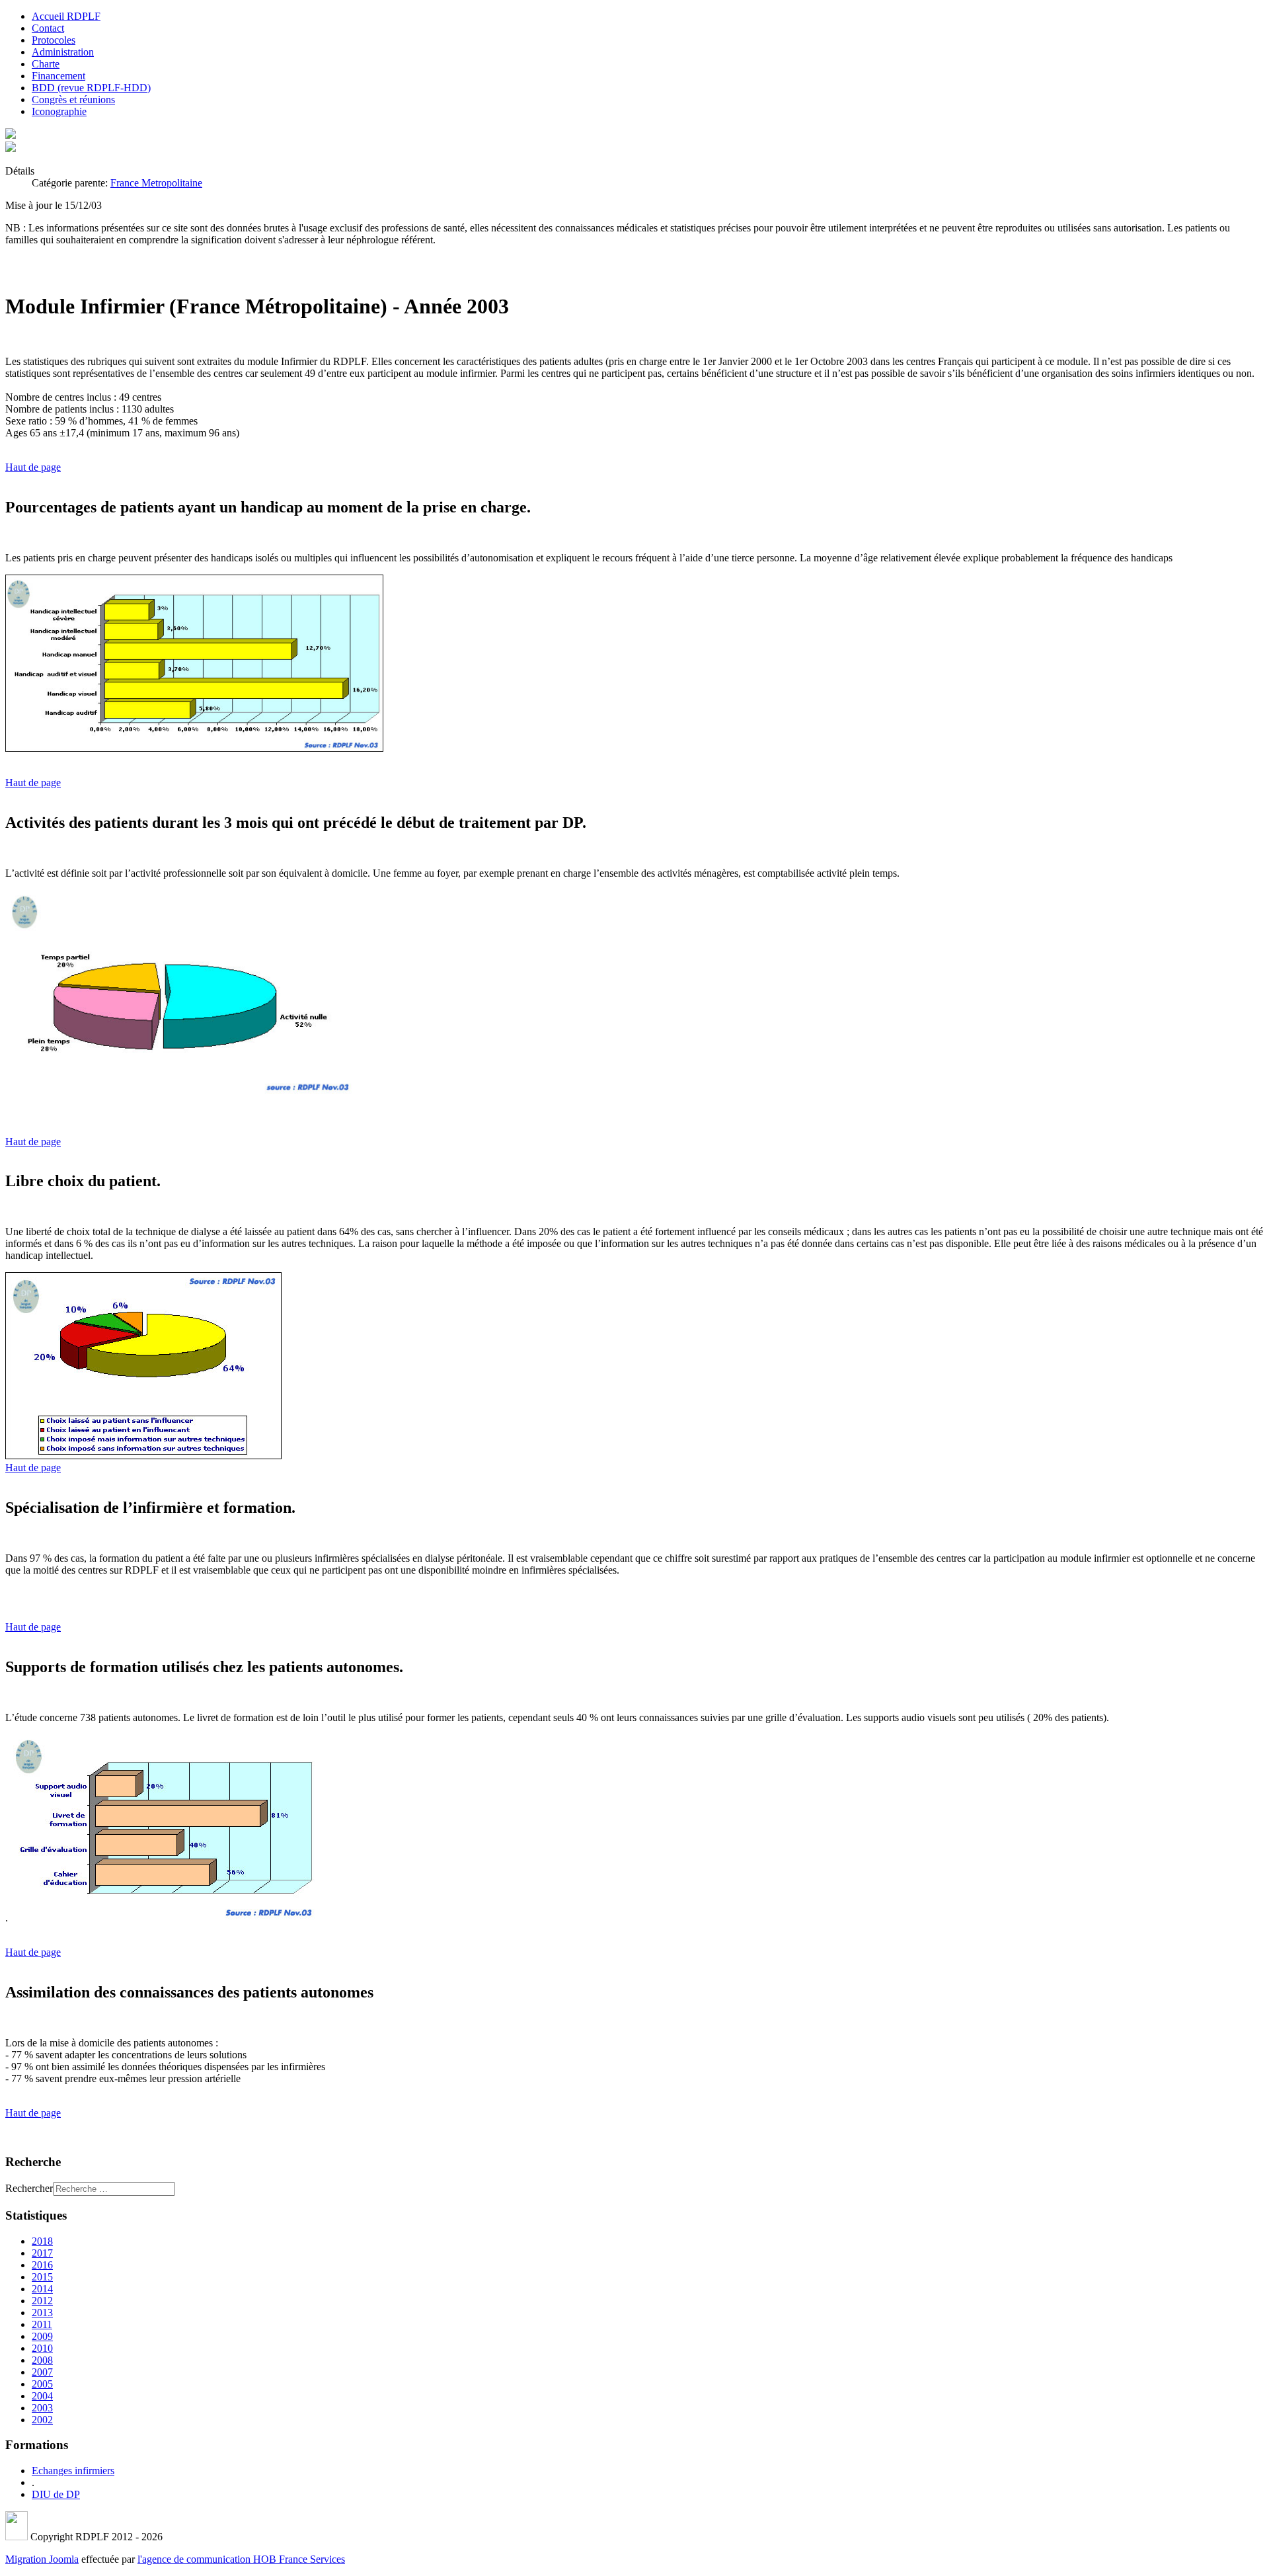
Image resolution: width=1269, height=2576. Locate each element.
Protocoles (54, 40)
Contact (48, 28)
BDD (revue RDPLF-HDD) (91, 88)
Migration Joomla (42, 2559)
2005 (42, 2384)
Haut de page (33, 467)
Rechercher (29, 2188)
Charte (46, 64)
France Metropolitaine (156, 183)
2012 (42, 2301)
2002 (42, 2420)
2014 (42, 2289)
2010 (42, 2348)
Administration (63, 52)
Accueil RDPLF (66, 16)
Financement (58, 76)
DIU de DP (56, 2494)
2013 (42, 2313)
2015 (42, 2277)
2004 (42, 2396)
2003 (42, 2408)
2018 (42, 2241)
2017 (42, 2253)
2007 (42, 2372)
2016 (42, 2265)
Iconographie (59, 111)
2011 (42, 2324)
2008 (42, 2360)
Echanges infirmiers (73, 2471)
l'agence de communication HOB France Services (241, 2559)
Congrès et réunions (73, 100)
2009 (42, 2336)
